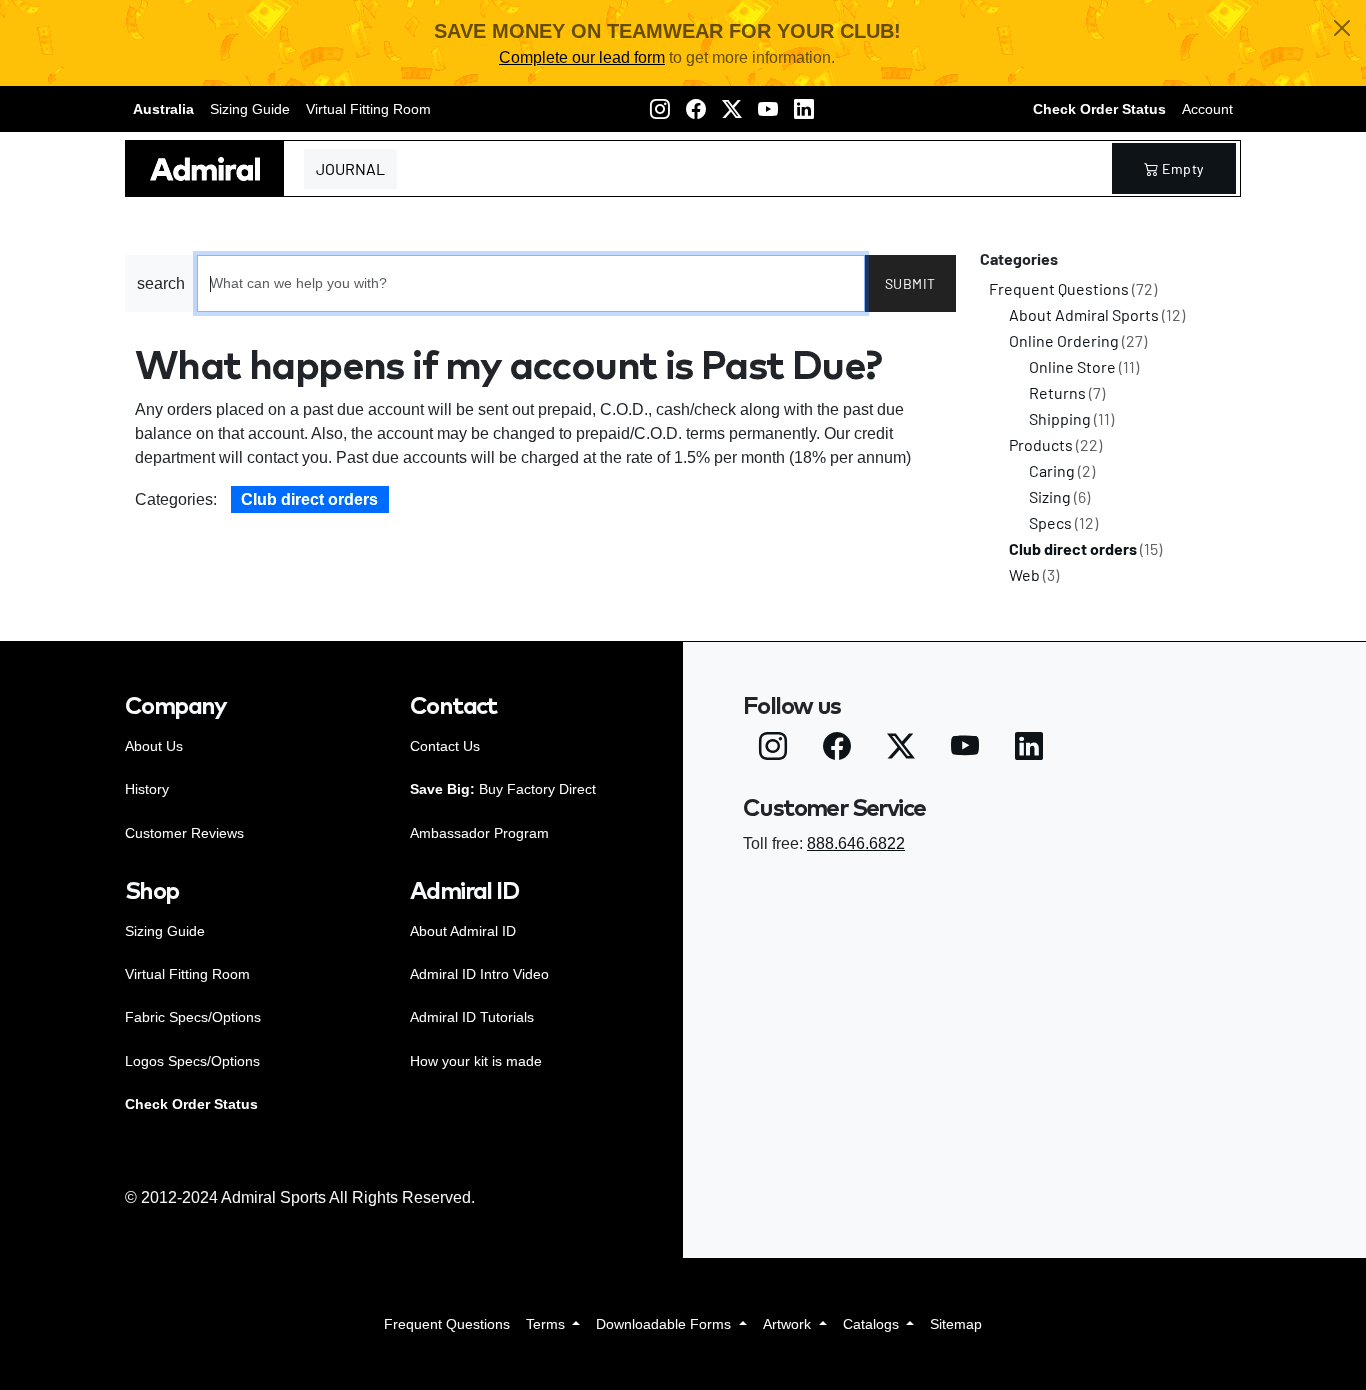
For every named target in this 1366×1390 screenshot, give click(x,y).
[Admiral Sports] (205, 168)
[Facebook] (696, 109)
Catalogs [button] (873, 1324)
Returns (1067, 392)
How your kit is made (476, 1061)
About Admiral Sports (1097, 314)
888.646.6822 (856, 843)
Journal (350, 168)
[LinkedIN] (804, 109)
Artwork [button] (789, 1324)
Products (1055, 444)
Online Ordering (1078, 340)
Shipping (1071, 418)
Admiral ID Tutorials (472, 1017)
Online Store (1084, 366)
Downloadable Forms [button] (665, 1324)
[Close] (1342, 28)
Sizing (1059, 496)
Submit (910, 283)
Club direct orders (309, 499)
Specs (1063, 522)
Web (1034, 574)
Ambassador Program (479, 833)
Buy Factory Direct (503, 789)
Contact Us (445, 746)
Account (1207, 109)
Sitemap (956, 1324)
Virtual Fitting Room (368, 109)
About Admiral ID (463, 931)
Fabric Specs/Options (193, 1017)
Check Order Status (1099, 109)
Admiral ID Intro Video (479, 974)
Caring (1062, 470)
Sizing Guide (250, 109)
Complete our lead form (582, 57)
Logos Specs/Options (192, 1061)
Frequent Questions (1073, 288)
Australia (163, 109)
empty (1183, 168)
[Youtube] (768, 109)
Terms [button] (547, 1324)
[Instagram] (660, 109)
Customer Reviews (184, 833)
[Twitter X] (732, 109)
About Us (154, 746)
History (147, 789)
